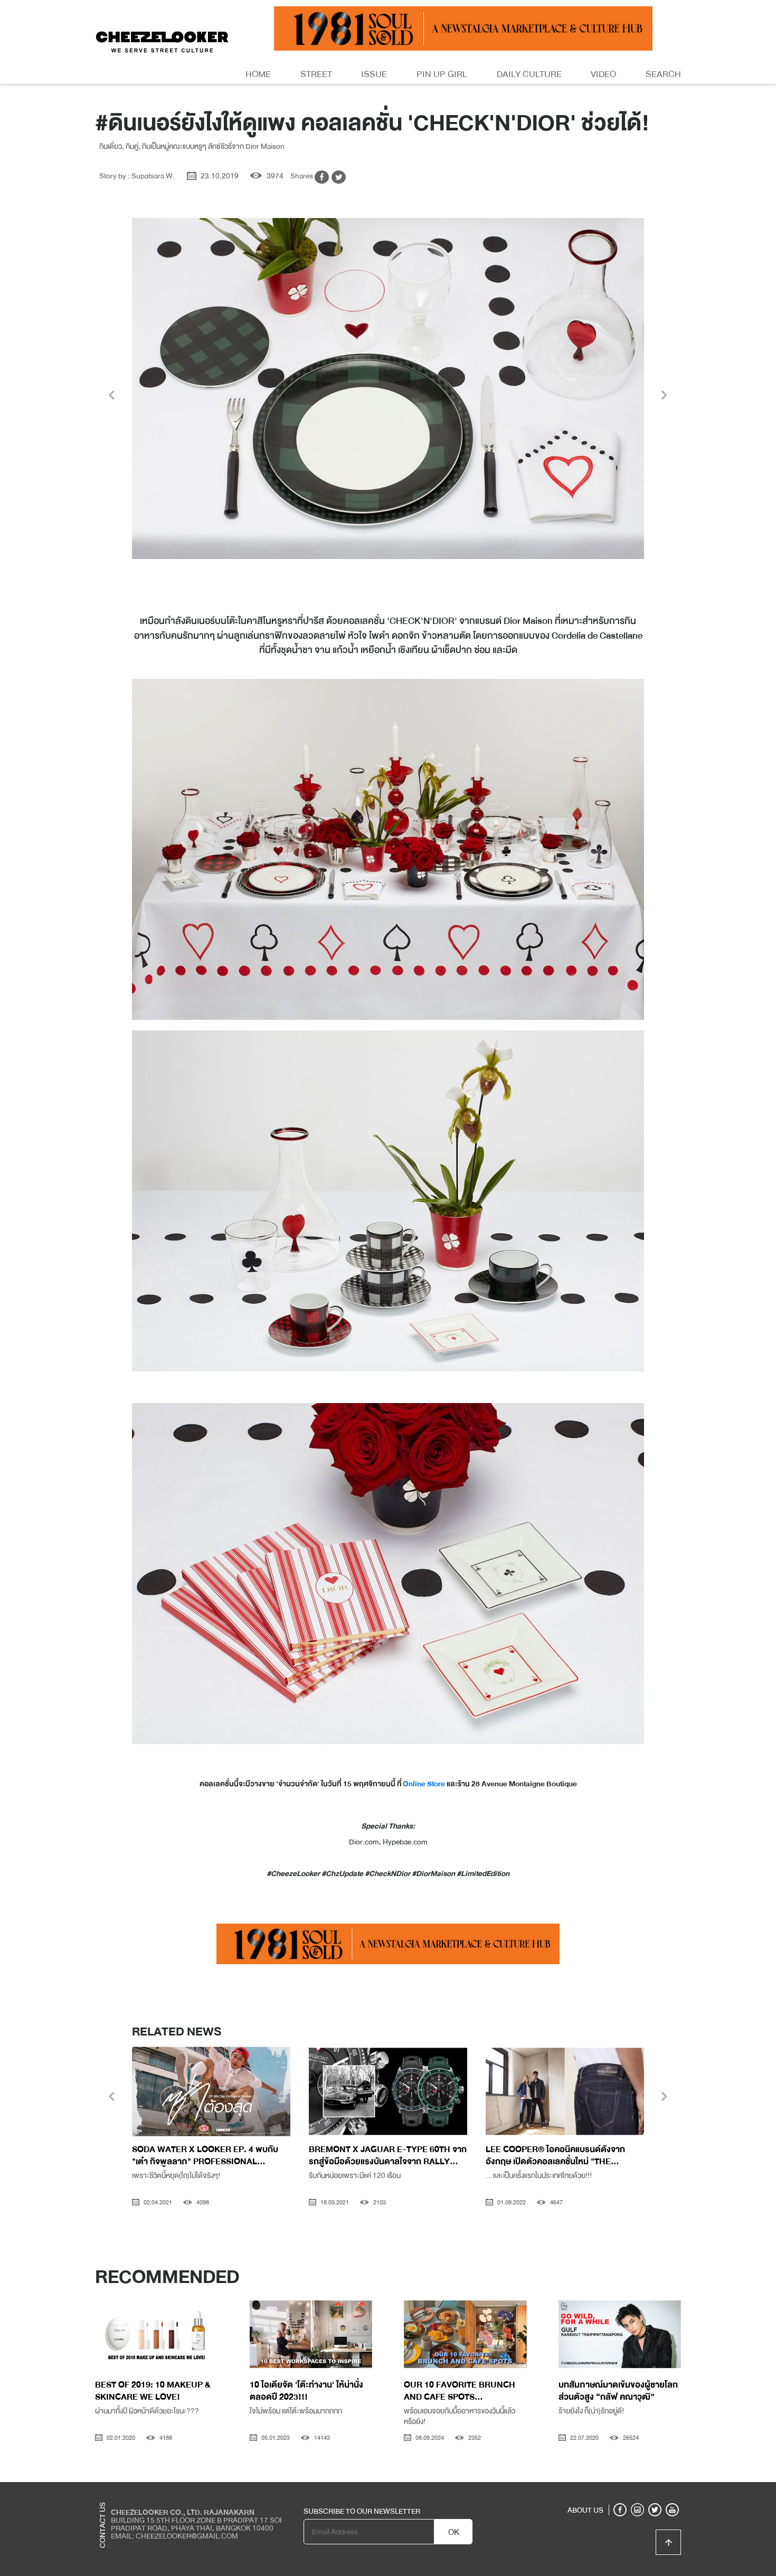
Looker (638, 2490)
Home (258, 74)
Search (663, 74)
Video (603, 74)
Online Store (424, 1784)
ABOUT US (585, 2510)
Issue (374, 74)
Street (316, 74)
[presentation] (112, 396)
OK (454, 2532)
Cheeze (604, 2490)
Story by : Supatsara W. (137, 176)
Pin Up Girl (442, 74)
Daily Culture (529, 74)
